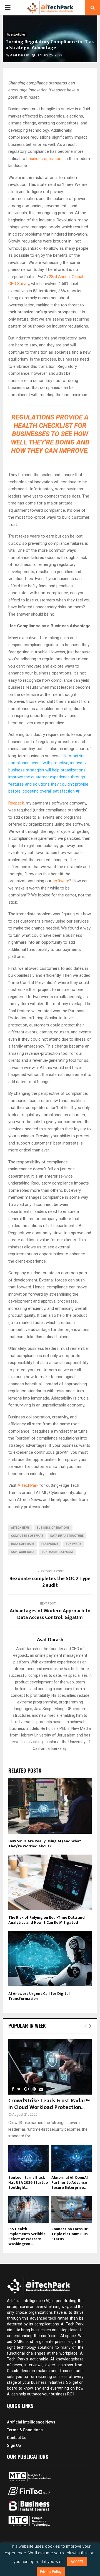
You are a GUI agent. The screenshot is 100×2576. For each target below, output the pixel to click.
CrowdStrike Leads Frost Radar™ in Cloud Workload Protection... (49, 2104)
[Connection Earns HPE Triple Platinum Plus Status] (72, 2210)
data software (23, 1544)
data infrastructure (67, 1536)
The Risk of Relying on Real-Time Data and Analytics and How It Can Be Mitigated (47, 1920)
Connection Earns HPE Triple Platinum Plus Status (71, 2234)
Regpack (16, 803)
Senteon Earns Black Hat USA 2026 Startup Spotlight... (28, 2183)
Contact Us (17, 2438)
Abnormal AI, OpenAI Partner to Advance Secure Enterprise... (70, 2183)
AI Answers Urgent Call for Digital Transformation (39, 1996)
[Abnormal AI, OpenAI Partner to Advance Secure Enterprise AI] (72, 2159)
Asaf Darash (20, 55)
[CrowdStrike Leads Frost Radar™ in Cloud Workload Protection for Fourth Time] (50, 2067)
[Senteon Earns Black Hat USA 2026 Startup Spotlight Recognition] (28, 2159)
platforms (50, 1544)
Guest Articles (16, 35)
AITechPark (28, 1485)
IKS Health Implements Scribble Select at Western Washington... (27, 2236)
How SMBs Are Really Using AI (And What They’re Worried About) (45, 1844)
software (61, 881)
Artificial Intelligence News (31, 2422)
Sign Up (14, 2445)
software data (23, 1552)
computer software (27, 1536)
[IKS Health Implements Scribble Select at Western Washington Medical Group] (28, 2210)
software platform (57, 1552)
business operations (45, 159)
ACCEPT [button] (77, 2562)
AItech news (20, 1528)
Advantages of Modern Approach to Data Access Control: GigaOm (50, 1614)
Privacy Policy (51, 2572)
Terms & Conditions (25, 2430)
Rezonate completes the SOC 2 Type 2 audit (50, 1582)
